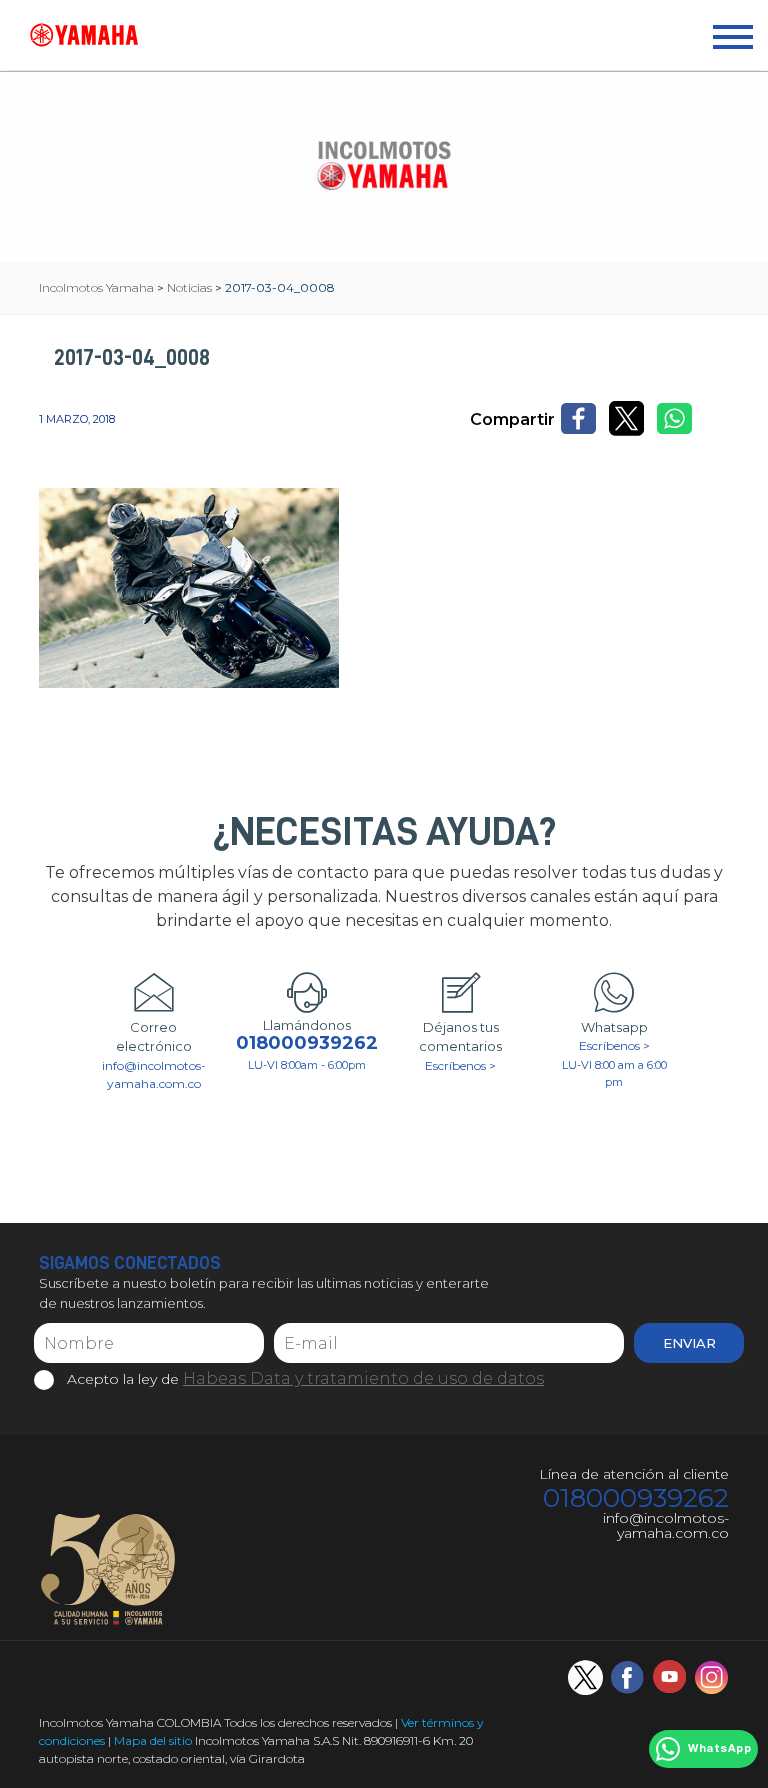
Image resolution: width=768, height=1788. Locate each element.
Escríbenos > (460, 1065)
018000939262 (307, 1043)
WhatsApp (719, 1749)
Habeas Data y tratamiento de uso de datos (363, 1378)
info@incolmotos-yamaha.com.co (154, 1074)
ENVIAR (689, 1343)
